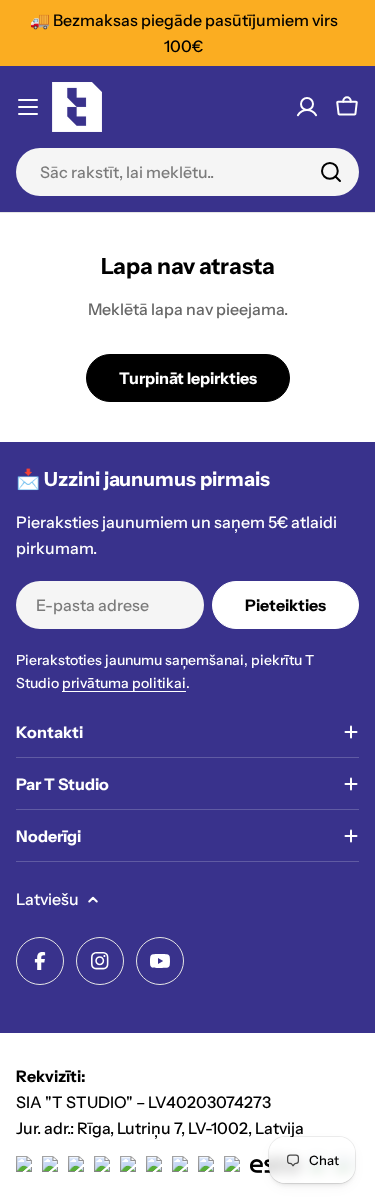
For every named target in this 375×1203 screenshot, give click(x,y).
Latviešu (47, 899)
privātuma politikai (124, 683)
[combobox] (187, 172)
